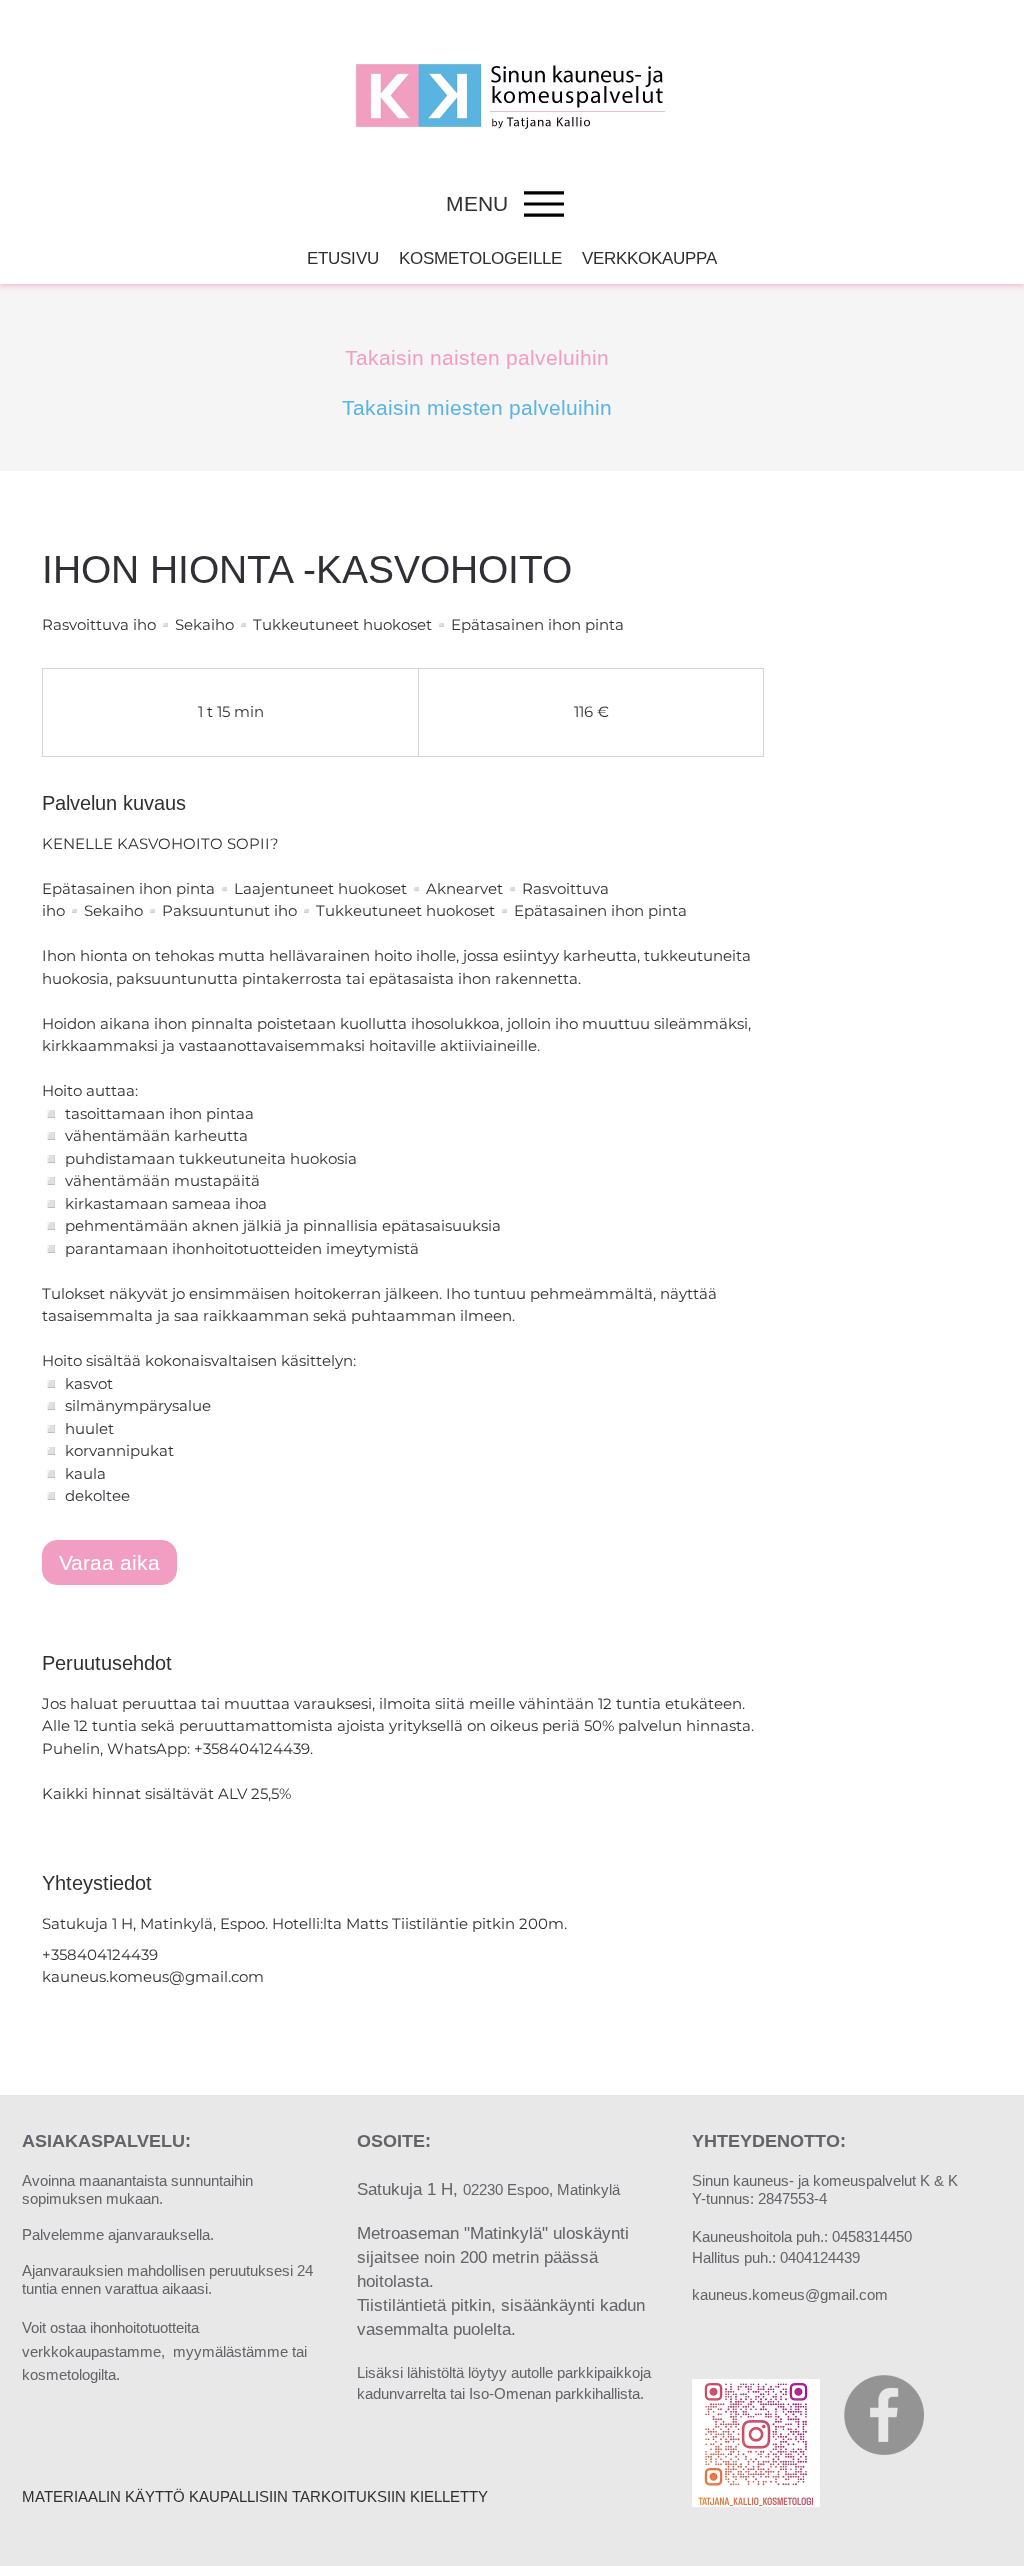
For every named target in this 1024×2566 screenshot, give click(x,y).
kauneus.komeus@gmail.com (790, 2294)
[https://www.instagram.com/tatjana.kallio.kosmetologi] (756, 2443)
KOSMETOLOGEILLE (480, 258)
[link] (109, 1562)
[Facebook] (884, 2415)
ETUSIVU (343, 258)
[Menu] (543, 203)
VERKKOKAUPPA (649, 258)
